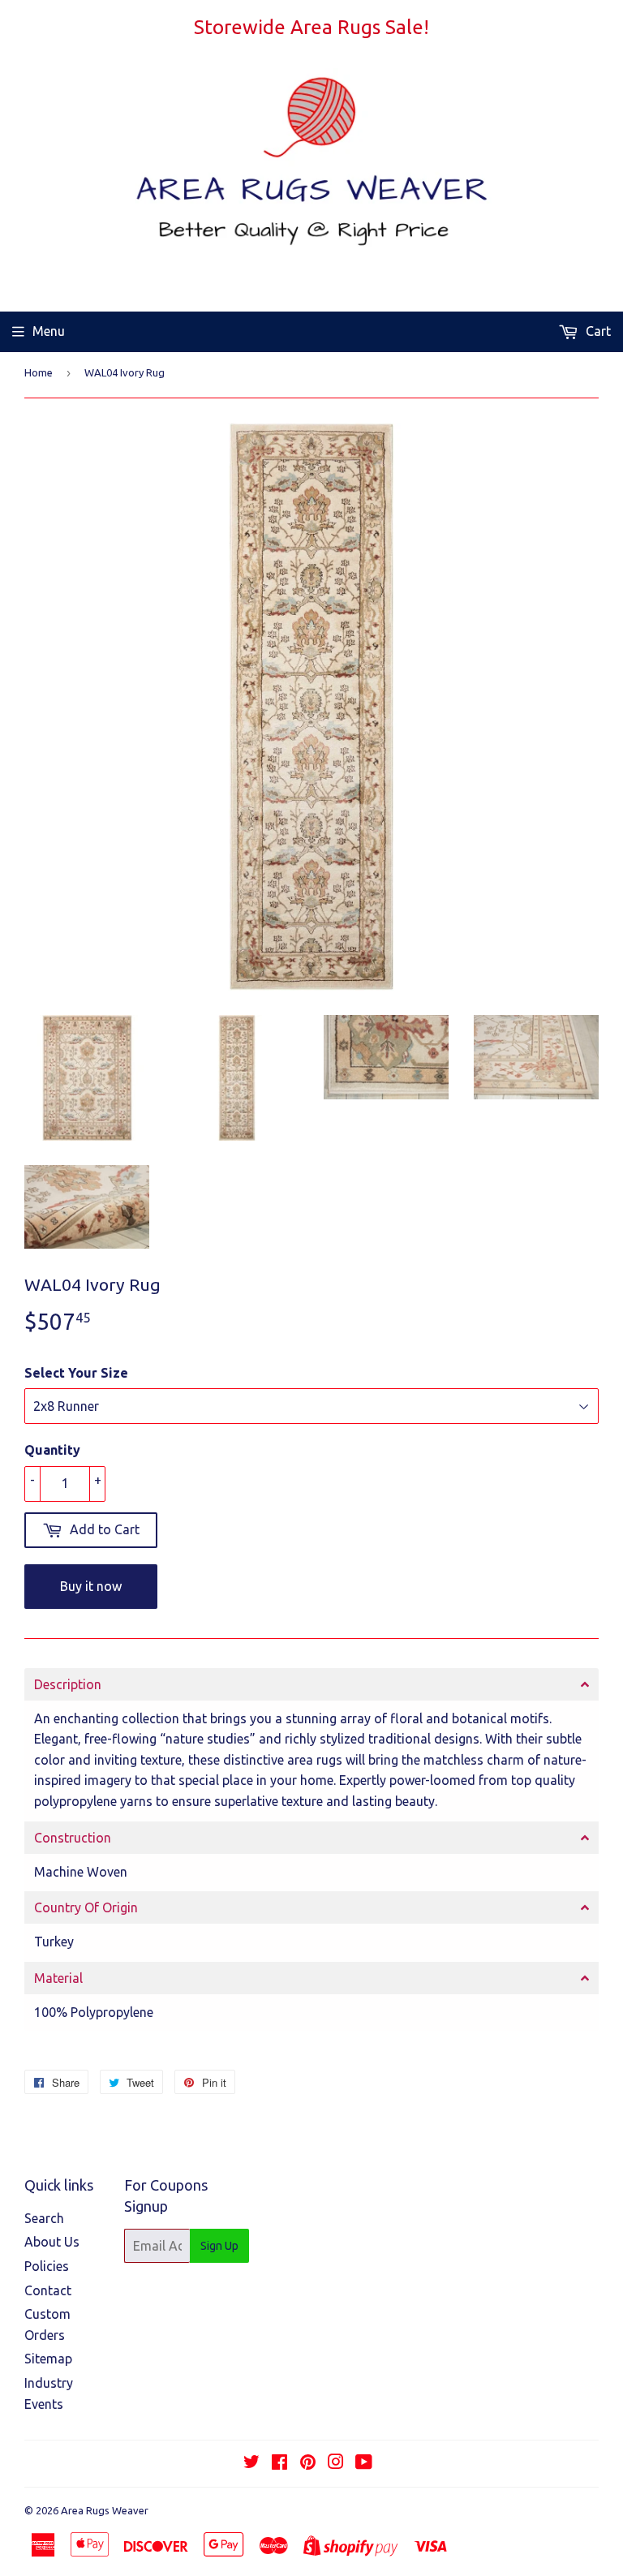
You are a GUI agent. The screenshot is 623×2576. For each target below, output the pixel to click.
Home (39, 372)
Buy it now (91, 1586)
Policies (47, 2266)
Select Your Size (76, 1373)
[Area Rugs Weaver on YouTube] (364, 2463)
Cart (597, 331)
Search (44, 2218)
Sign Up (219, 2246)
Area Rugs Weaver (105, 2510)
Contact (48, 2290)
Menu (49, 331)
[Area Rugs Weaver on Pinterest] (308, 2463)
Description (68, 1684)
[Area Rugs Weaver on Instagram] (336, 2463)
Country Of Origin (86, 1907)
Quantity (52, 1450)
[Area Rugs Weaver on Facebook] (279, 2463)
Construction (73, 1838)
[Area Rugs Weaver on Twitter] (251, 2463)
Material (58, 1978)
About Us (52, 2242)
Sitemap (48, 2359)
